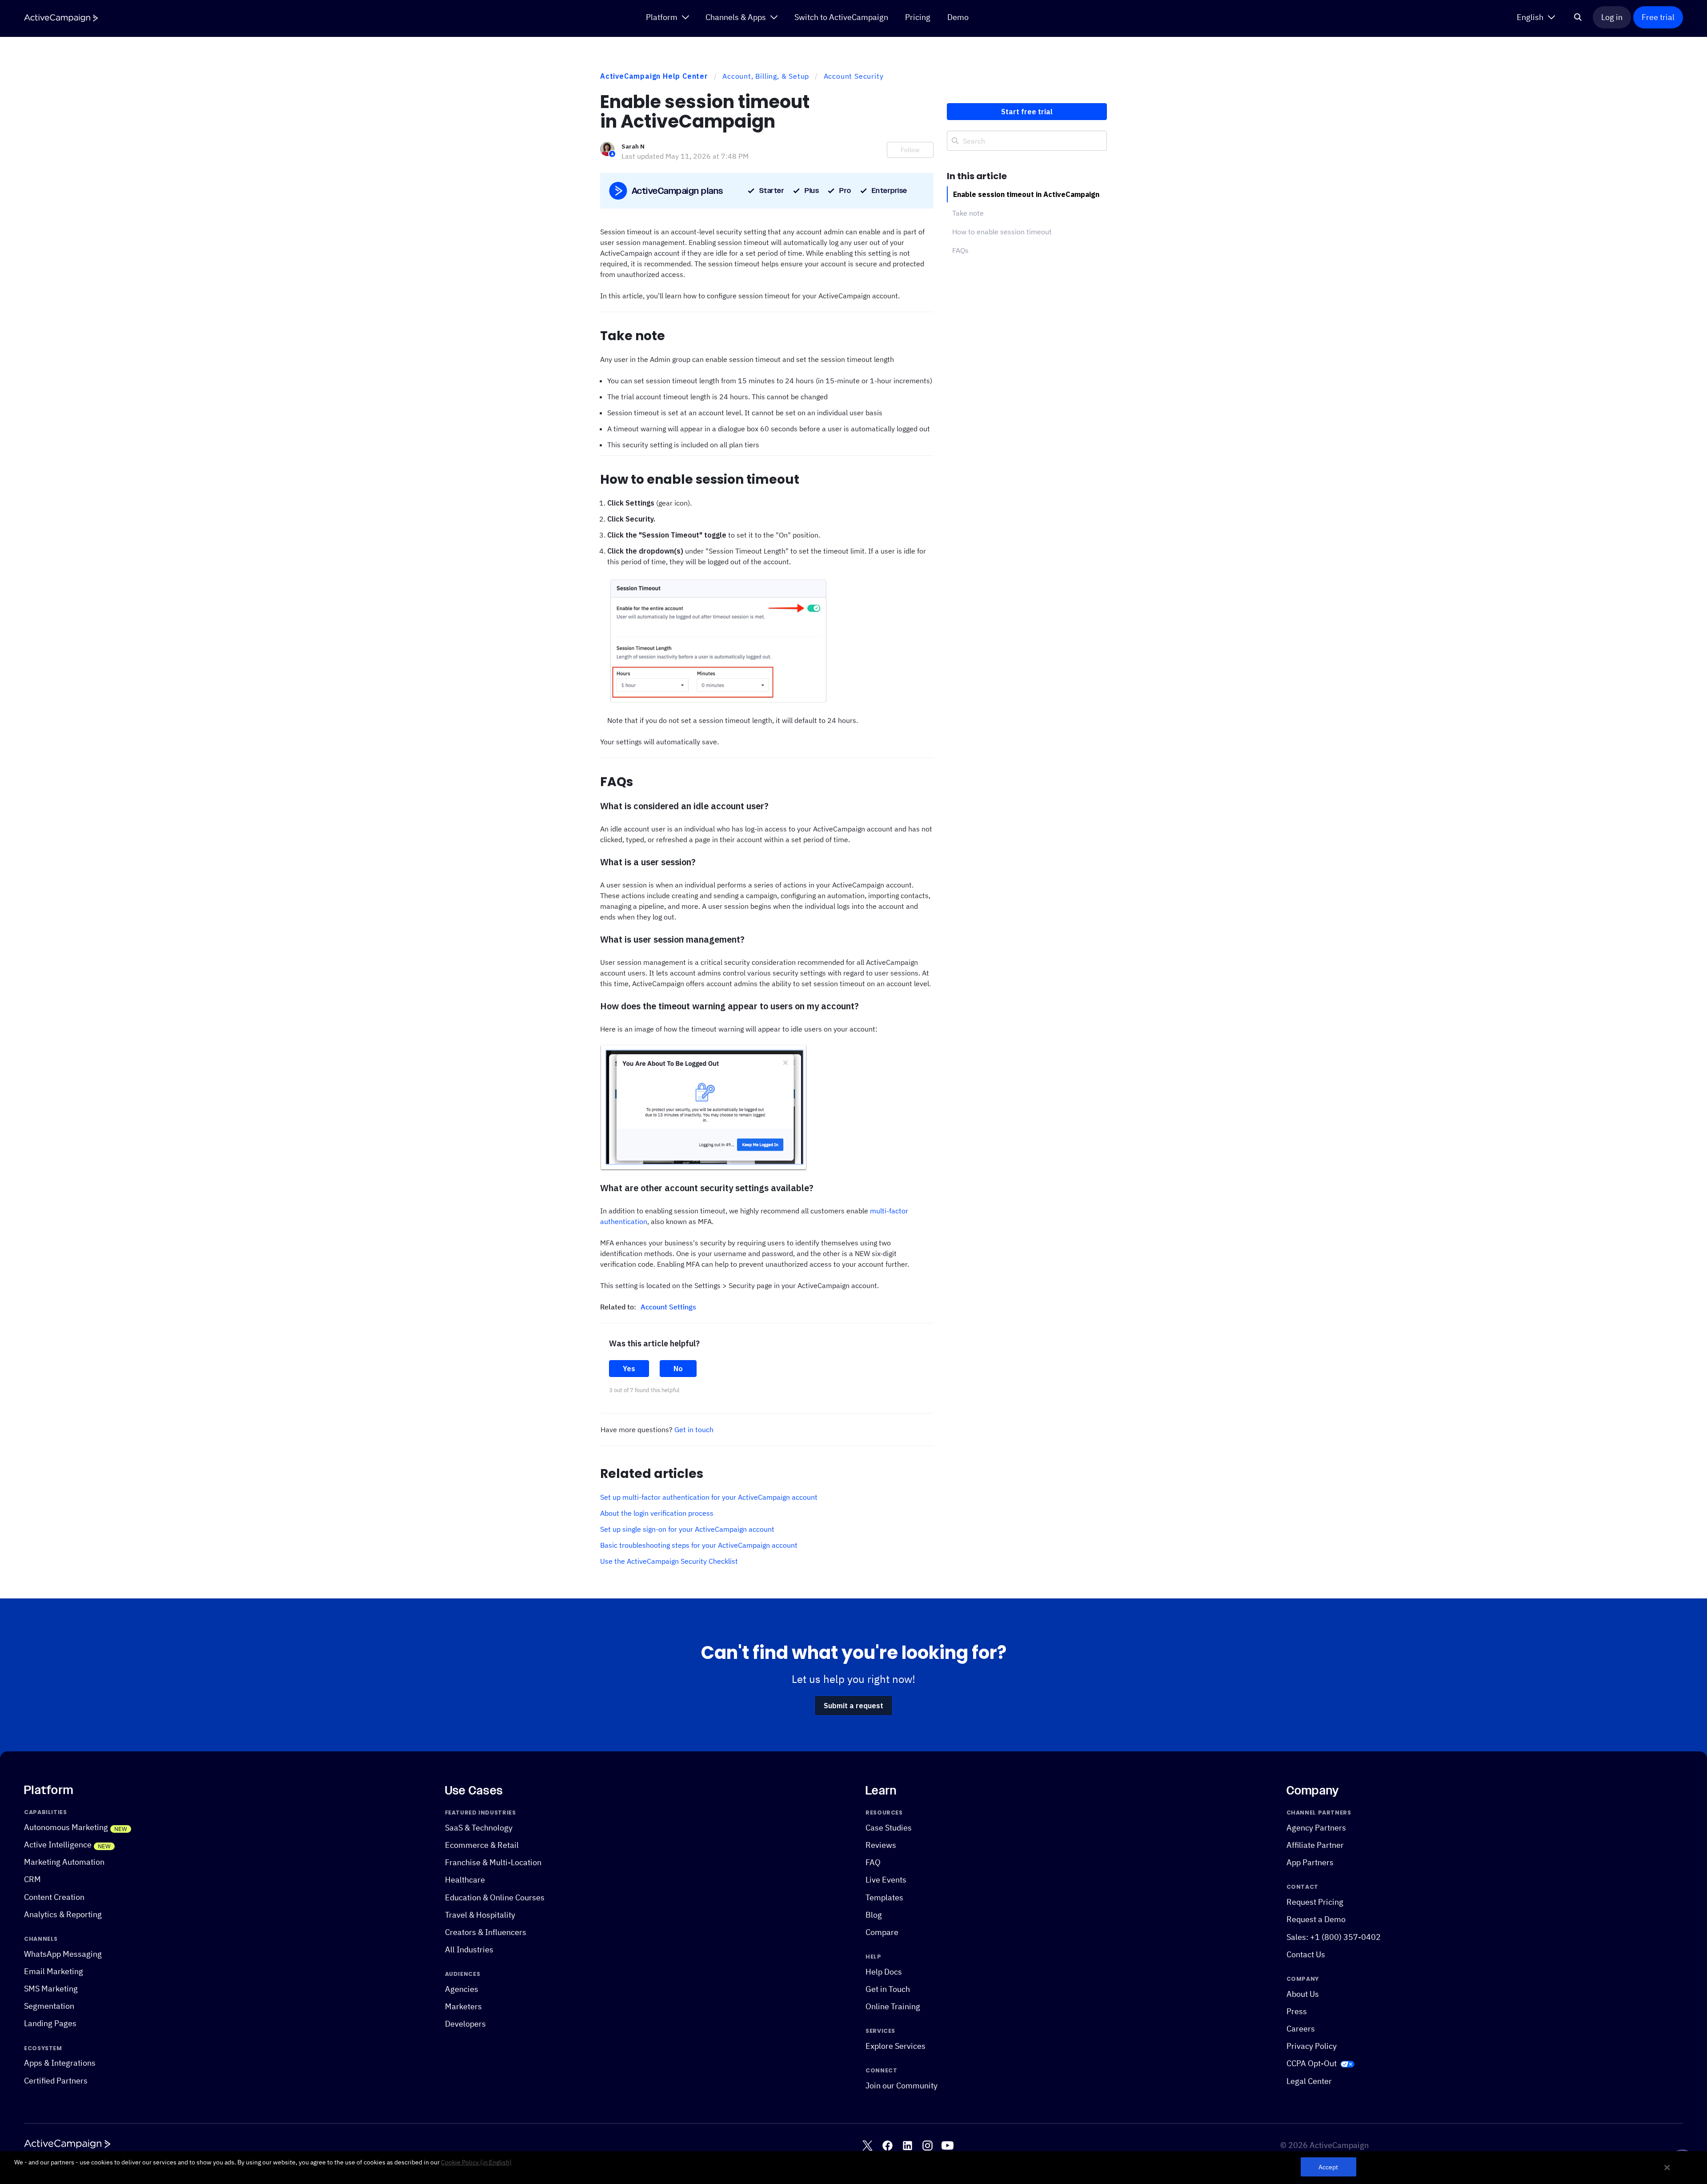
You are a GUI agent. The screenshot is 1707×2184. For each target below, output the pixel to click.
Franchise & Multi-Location (493, 1863)
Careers (1301, 2029)
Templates (884, 1897)
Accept (1328, 2167)
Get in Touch (888, 1989)
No (678, 1369)
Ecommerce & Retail (482, 1845)
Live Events (886, 1880)
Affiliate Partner (1315, 1845)
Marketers (463, 2007)
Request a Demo (1316, 1920)
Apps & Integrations (60, 2063)
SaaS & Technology (479, 1828)
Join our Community (902, 2086)
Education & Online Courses (495, 1897)
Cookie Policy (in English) (476, 2162)
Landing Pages (50, 2024)
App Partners (1310, 1863)
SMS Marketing (51, 1989)
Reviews (881, 1845)
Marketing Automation (64, 1862)
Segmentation (49, 2006)
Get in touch (694, 1429)
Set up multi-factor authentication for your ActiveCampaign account (709, 1497)
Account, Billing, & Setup (766, 76)
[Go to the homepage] (61, 18)
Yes (629, 1369)
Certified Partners (56, 2081)
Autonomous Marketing (66, 1827)
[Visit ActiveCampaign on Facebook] (888, 2146)
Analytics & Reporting (63, 1914)
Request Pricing (1315, 1902)
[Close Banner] (1667, 2168)
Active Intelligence (58, 1845)
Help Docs (884, 1972)
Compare (882, 1932)
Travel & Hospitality (480, 1915)
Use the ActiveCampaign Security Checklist (669, 1561)
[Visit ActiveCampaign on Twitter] (868, 2146)
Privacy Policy (1312, 2046)
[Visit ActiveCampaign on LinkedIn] (908, 2146)
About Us (1303, 1994)
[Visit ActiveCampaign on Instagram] (928, 2146)
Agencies (462, 1989)
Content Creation (54, 1897)
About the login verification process (657, 1513)
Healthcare (465, 1880)
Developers (465, 2024)
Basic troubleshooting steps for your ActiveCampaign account (699, 1545)
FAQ (873, 1863)
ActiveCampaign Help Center (654, 76)
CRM (32, 1880)
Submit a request (853, 1706)
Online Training (893, 2007)
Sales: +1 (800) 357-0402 (1334, 1937)
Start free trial (1027, 112)
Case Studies (889, 1828)
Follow (910, 150)
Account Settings (668, 1307)
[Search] (1578, 17)
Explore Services (896, 2046)
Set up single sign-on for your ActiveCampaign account (687, 1529)
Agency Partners (1316, 1828)
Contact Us (1306, 1954)
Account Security (854, 76)
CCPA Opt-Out (1312, 2064)
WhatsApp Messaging (63, 1954)
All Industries (469, 1949)
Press (1297, 2011)
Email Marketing (54, 1971)
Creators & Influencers (486, 1932)
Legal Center (1309, 2081)
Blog (874, 1915)
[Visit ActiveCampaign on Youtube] (948, 2146)
